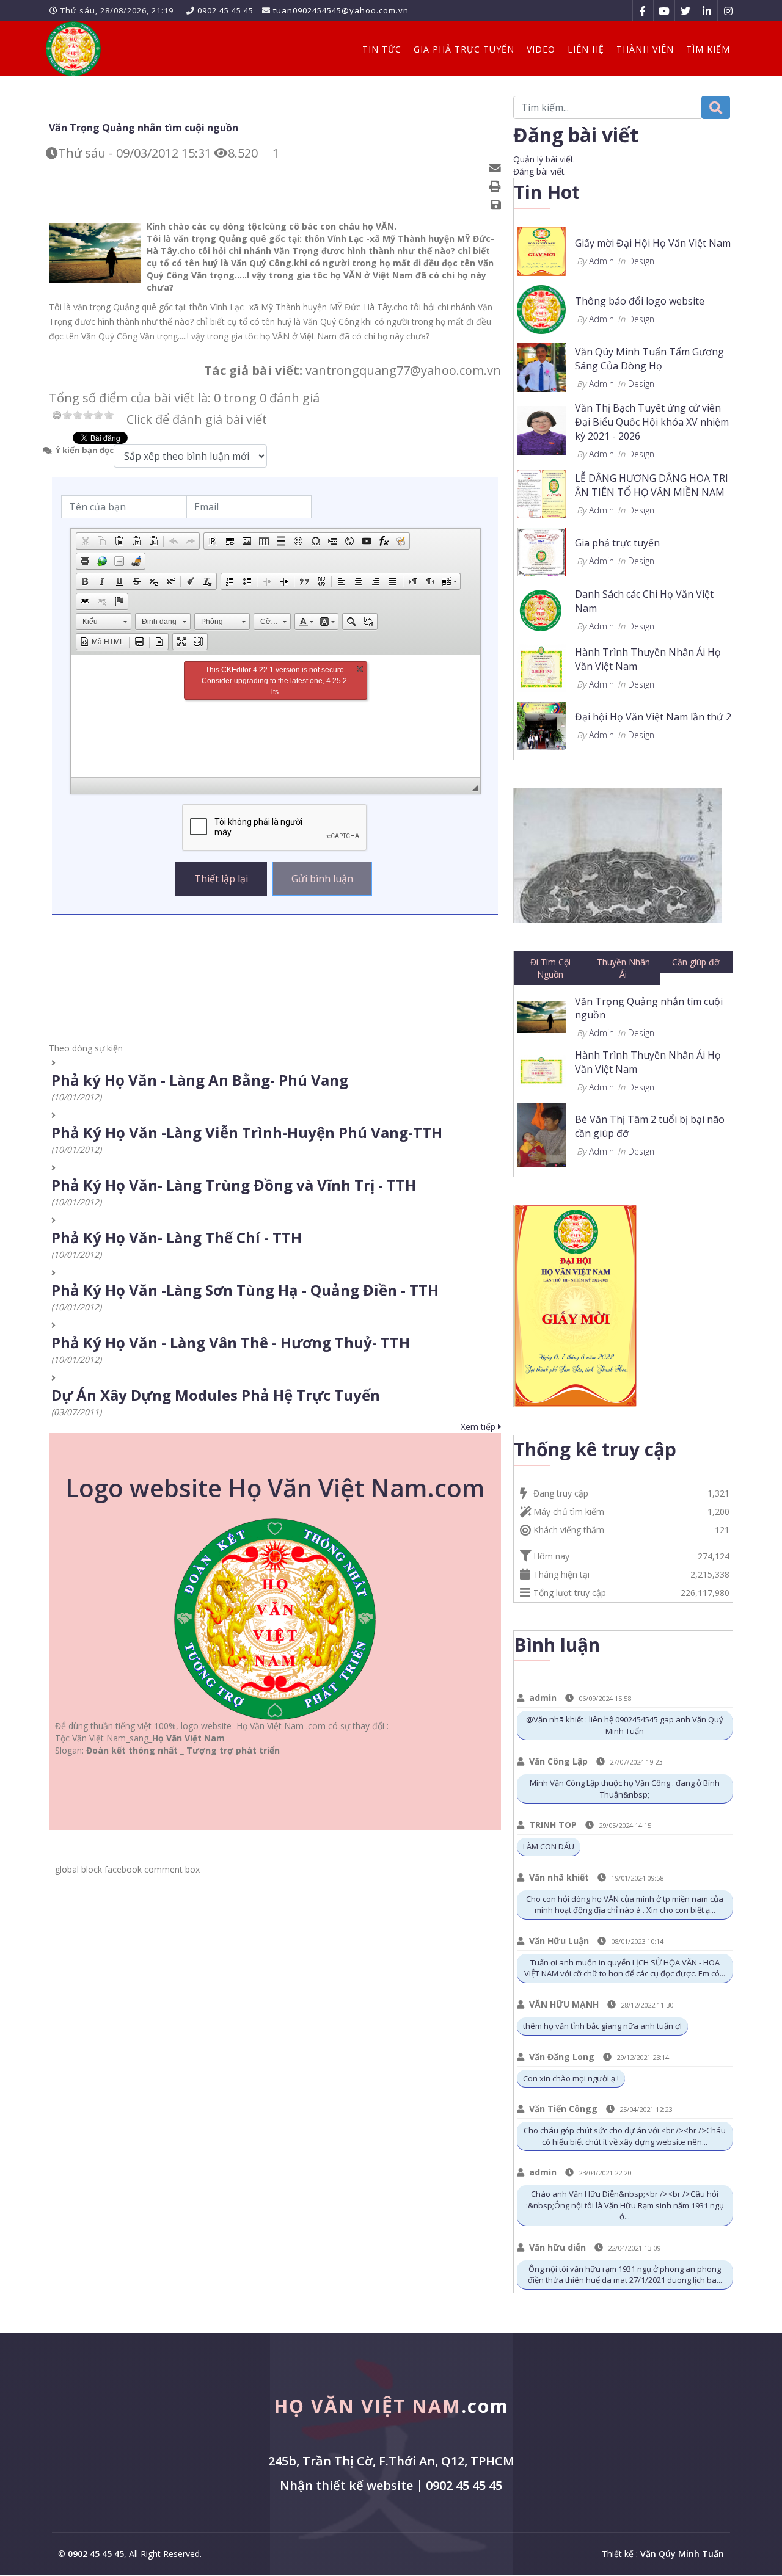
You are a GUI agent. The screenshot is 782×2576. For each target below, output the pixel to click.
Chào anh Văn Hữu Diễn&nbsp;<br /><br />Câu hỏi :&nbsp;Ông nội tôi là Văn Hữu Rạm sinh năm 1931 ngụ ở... (625, 2205)
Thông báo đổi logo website (640, 301)
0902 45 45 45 (225, 10)
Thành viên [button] (645, 49)
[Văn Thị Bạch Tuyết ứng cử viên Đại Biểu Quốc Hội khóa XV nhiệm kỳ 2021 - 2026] (541, 430)
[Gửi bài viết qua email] (497, 168)
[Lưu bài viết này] (498, 205)
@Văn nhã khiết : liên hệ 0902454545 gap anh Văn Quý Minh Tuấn (625, 1725)
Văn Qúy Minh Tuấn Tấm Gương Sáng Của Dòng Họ (649, 359)
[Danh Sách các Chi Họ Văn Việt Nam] (541, 608)
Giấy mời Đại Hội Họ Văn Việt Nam (653, 243)
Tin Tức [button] (382, 49)
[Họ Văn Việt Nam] (73, 49)
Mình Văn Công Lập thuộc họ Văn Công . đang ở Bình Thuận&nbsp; (625, 1789)
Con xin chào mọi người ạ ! (571, 2078)
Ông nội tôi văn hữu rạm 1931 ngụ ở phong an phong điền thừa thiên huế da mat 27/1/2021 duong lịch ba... (625, 2275)
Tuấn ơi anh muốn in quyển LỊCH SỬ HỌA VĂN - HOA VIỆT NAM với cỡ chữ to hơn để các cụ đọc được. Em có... (625, 1968)
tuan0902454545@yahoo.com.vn (341, 10)
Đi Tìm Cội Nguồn (550, 968)
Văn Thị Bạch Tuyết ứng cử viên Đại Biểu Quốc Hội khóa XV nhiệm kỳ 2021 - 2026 (652, 422)
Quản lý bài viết (543, 159)
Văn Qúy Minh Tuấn (682, 2554)
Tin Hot (547, 192)
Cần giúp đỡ (696, 962)
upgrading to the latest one (278, 681)
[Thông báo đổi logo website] (541, 309)
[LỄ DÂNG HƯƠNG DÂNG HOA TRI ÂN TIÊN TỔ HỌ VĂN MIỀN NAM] (541, 492)
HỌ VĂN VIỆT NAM (391, 2406)
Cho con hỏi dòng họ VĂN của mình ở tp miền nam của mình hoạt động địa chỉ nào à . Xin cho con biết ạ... (625, 1905)
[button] (85, 541)
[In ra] (497, 187)
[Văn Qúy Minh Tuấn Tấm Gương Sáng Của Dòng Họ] (541, 367)
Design (641, 261)
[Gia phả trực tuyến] (541, 550)
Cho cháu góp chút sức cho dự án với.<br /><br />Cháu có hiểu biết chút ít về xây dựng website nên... (625, 2136)
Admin (601, 261)
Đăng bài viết (539, 171)
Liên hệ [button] (586, 49)
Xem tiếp (479, 1427)
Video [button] (541, 49)
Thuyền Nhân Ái (623, 968)
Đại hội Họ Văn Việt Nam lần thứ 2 (653, 717)
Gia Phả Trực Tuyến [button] (464, 49)
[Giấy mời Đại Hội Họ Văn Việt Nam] (541, 251)
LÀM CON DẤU (549, 1846)
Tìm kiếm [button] (708, 49)
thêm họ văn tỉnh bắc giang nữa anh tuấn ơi (602, 2026)
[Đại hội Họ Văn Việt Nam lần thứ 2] (541, 724)
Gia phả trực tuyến (617, 543)
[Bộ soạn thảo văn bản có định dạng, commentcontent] (276, 716)
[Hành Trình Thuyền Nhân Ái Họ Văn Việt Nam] (541, 666)
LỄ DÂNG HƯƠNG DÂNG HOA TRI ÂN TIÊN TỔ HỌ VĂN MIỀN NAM (652, 485)
